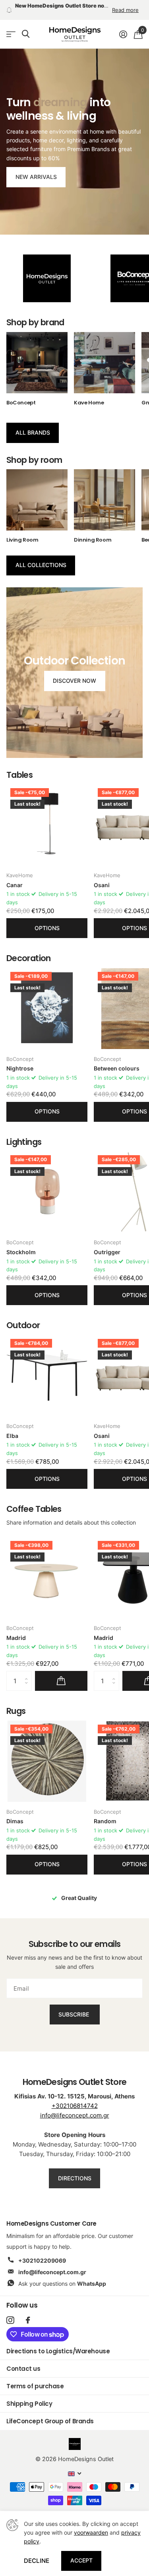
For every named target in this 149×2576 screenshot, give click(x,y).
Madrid (16, 1629)
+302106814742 (75, 2097)
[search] (26, 26)
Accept (81, 2560)
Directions (75, 2170)
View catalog (11, 26)
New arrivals (36, 168)
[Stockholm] (47, 1183)
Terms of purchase (35, 2378)
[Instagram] (10, 2312)
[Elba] (47, 1367)
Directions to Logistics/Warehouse (58, 2343)
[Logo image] (47, 270)
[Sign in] (123, 26)
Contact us (23, 2360)
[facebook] (28, 2312)
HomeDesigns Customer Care (51, 2215)
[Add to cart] (61, 1673)
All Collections (41, 557)
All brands (33, 424)
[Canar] (47, 816)
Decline (37, 2561)
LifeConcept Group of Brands (50, 2413)
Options (47, 920)
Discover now (74, 672)
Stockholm (21, 1244)
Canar (15, 877)
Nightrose (20, 1060)
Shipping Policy (29, 2395)
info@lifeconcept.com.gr (75, 2107)
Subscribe (74, 2006)
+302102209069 (42, 2252)
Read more (125, 6)
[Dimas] (47, 1753)
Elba (12, 1427)
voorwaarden (91, 2532)
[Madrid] (47, 1569)
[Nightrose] (47, 1000)
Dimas (15, 1813)
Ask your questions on (62, 2275)
